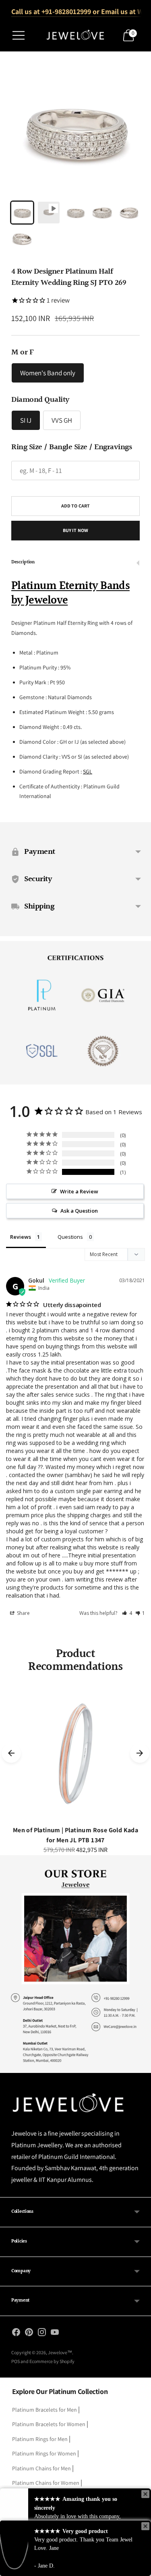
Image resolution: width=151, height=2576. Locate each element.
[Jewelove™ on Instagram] (42, 2334)
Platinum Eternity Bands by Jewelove (70, 593)
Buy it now (75, 530)
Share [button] (23, 1613)
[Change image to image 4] (102, 213)
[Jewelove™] (76, 36)
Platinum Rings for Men (40, 2439)
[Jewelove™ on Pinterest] (29, 2334)
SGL (88, 771)
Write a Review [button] (79, 1191)
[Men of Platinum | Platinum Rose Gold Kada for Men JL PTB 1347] (75, 1753)
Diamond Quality (40, 400)
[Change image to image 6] (22, 239)
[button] (127, 1613)
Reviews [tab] (21, 1237)
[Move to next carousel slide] (140, 1753)
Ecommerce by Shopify (52, 2361)
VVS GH (62, 420)
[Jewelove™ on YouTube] (55, 2334)
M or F (22, 352)
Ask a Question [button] (79, 1211)
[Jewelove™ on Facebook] (16, 2334)
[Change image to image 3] (75, 213)
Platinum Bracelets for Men (44, 2410)
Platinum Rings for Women (44, 2453)
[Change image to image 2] (49, 213)
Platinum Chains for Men (41, 2468)
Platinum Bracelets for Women (49, 2424)
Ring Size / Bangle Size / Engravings (71, 447)
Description (23, 562)
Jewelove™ (60, 2352)
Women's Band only (48, 373)
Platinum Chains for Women (46, 2483)
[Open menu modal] (19, 35)
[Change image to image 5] (129, 213)
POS (16, 2361)
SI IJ (26, 420)
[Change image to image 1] (22, 213)
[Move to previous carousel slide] (11, 1753)
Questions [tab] (70, 1237)
